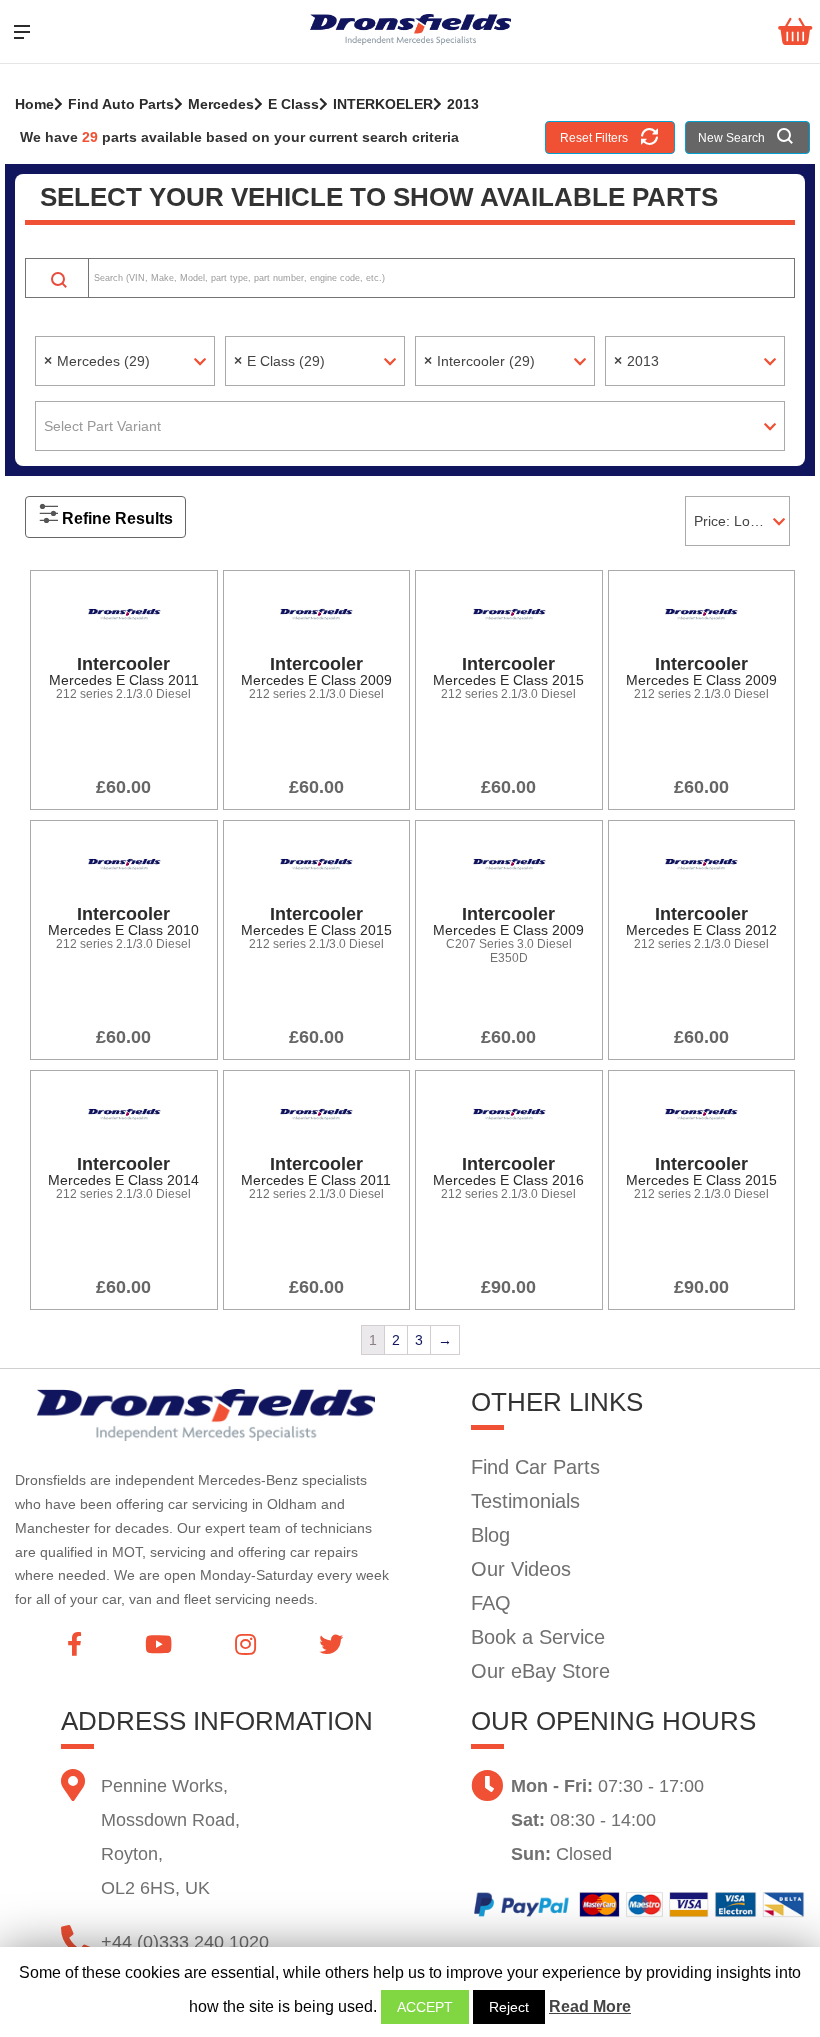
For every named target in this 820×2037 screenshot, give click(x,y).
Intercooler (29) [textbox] (479, 361)
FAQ (491, 1603)
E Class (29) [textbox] (279, 361)
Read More (590, 2006)
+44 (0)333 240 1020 (185, 1942)
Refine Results (117, 518)
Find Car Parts (535, 1467)
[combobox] (125, 361)
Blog (490, 1535)
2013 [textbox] (636, 361)
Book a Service (538, 1637)
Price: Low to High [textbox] (741, 521)
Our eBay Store (540, 1671)
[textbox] (410, 426)
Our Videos (521, 1569)
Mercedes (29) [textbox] (97, 361)
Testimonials (525, 1501)
